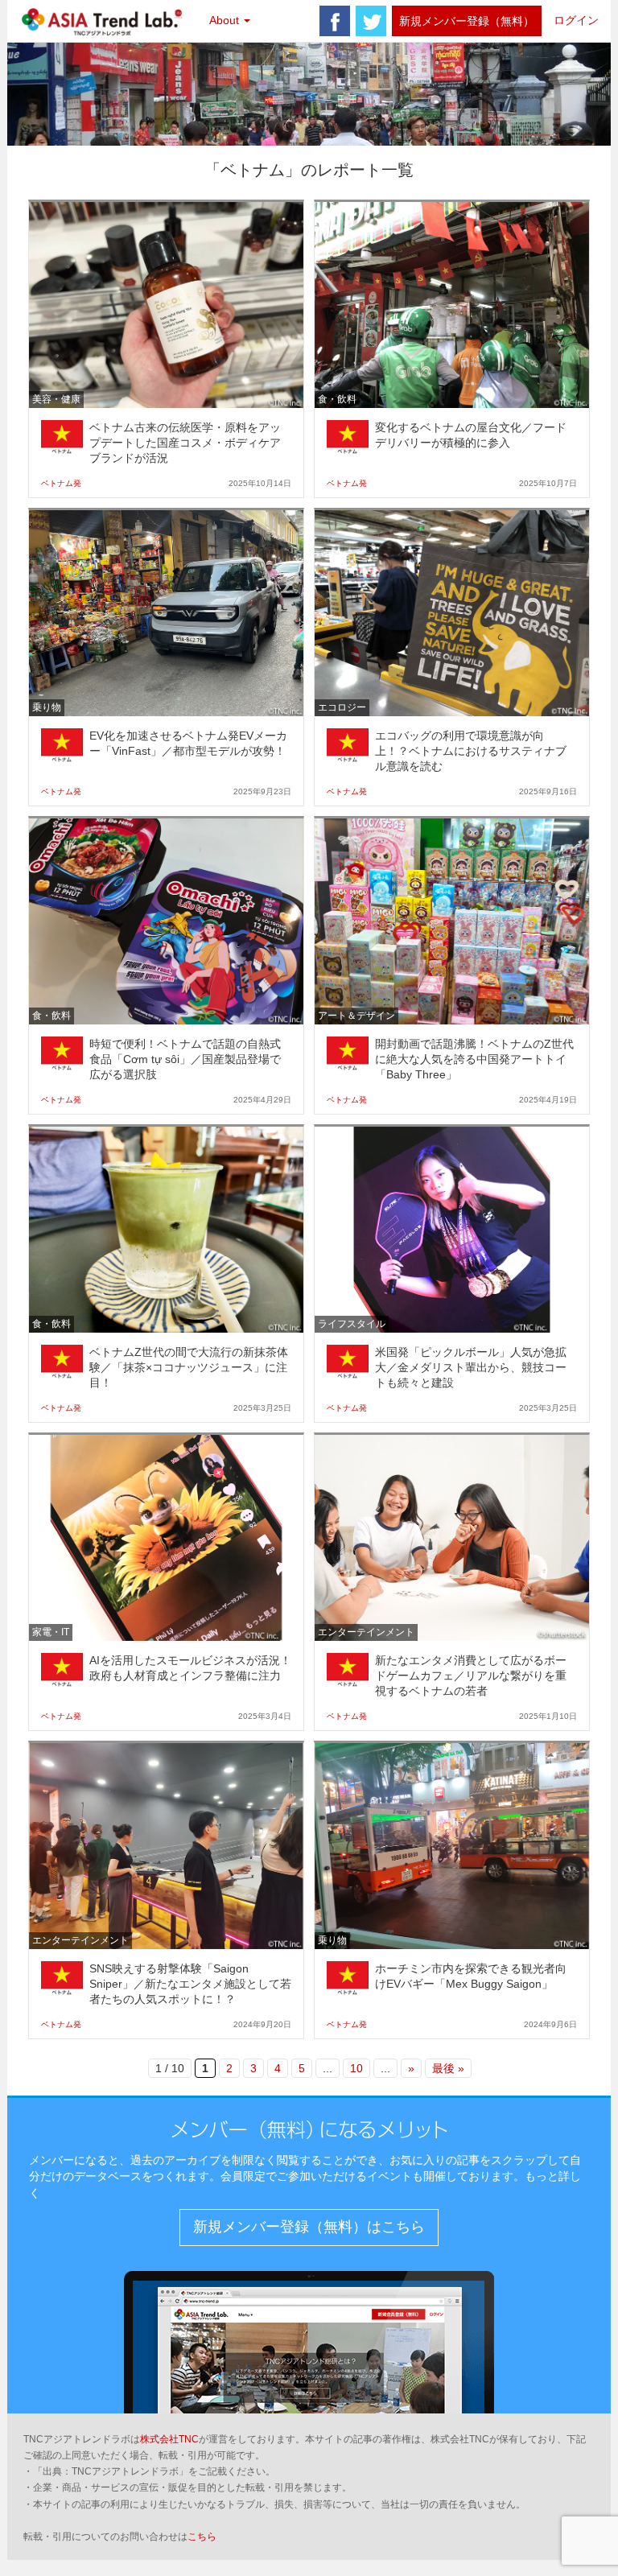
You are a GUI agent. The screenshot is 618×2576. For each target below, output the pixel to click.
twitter (371, 21)
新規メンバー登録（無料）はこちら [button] (309, 2227)
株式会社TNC (169, 2439)
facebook (335, 21)
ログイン (576, 20)
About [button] (226, 20)
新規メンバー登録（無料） (467, 21)
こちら (202, 2537)
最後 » (448, 2068)
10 (356, 2068)
